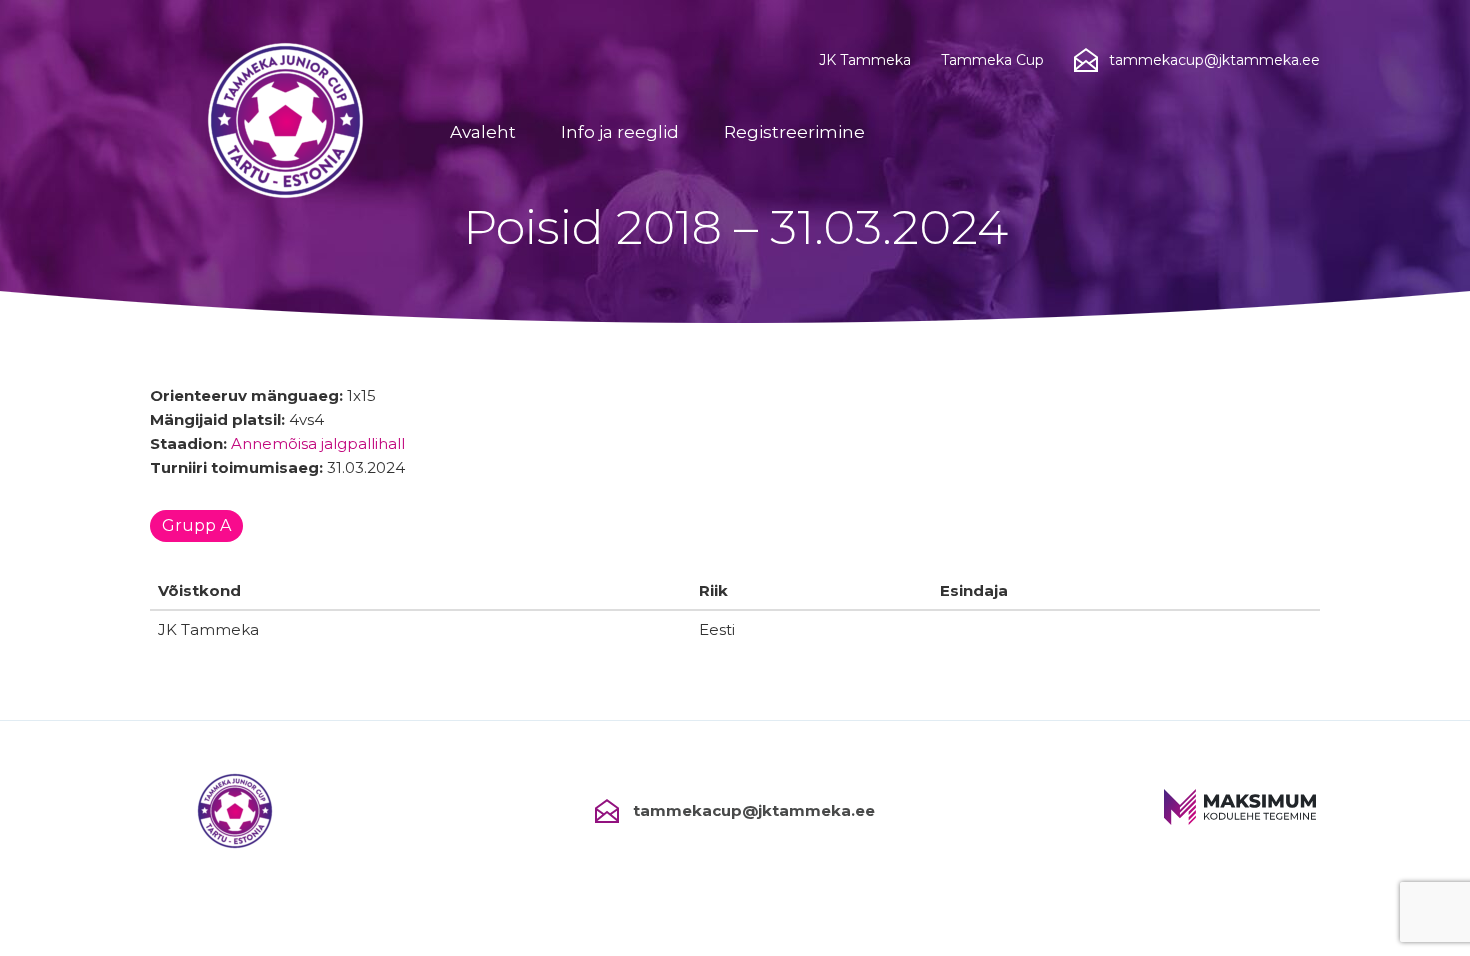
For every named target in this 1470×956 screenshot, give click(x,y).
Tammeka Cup (992, 60)
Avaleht (483, 132)
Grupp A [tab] (196, 525)
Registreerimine (794, 132)
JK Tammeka (865, 60)
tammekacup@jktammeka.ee (754, 810)
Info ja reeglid (620, 132)
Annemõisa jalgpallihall (318, 443)
